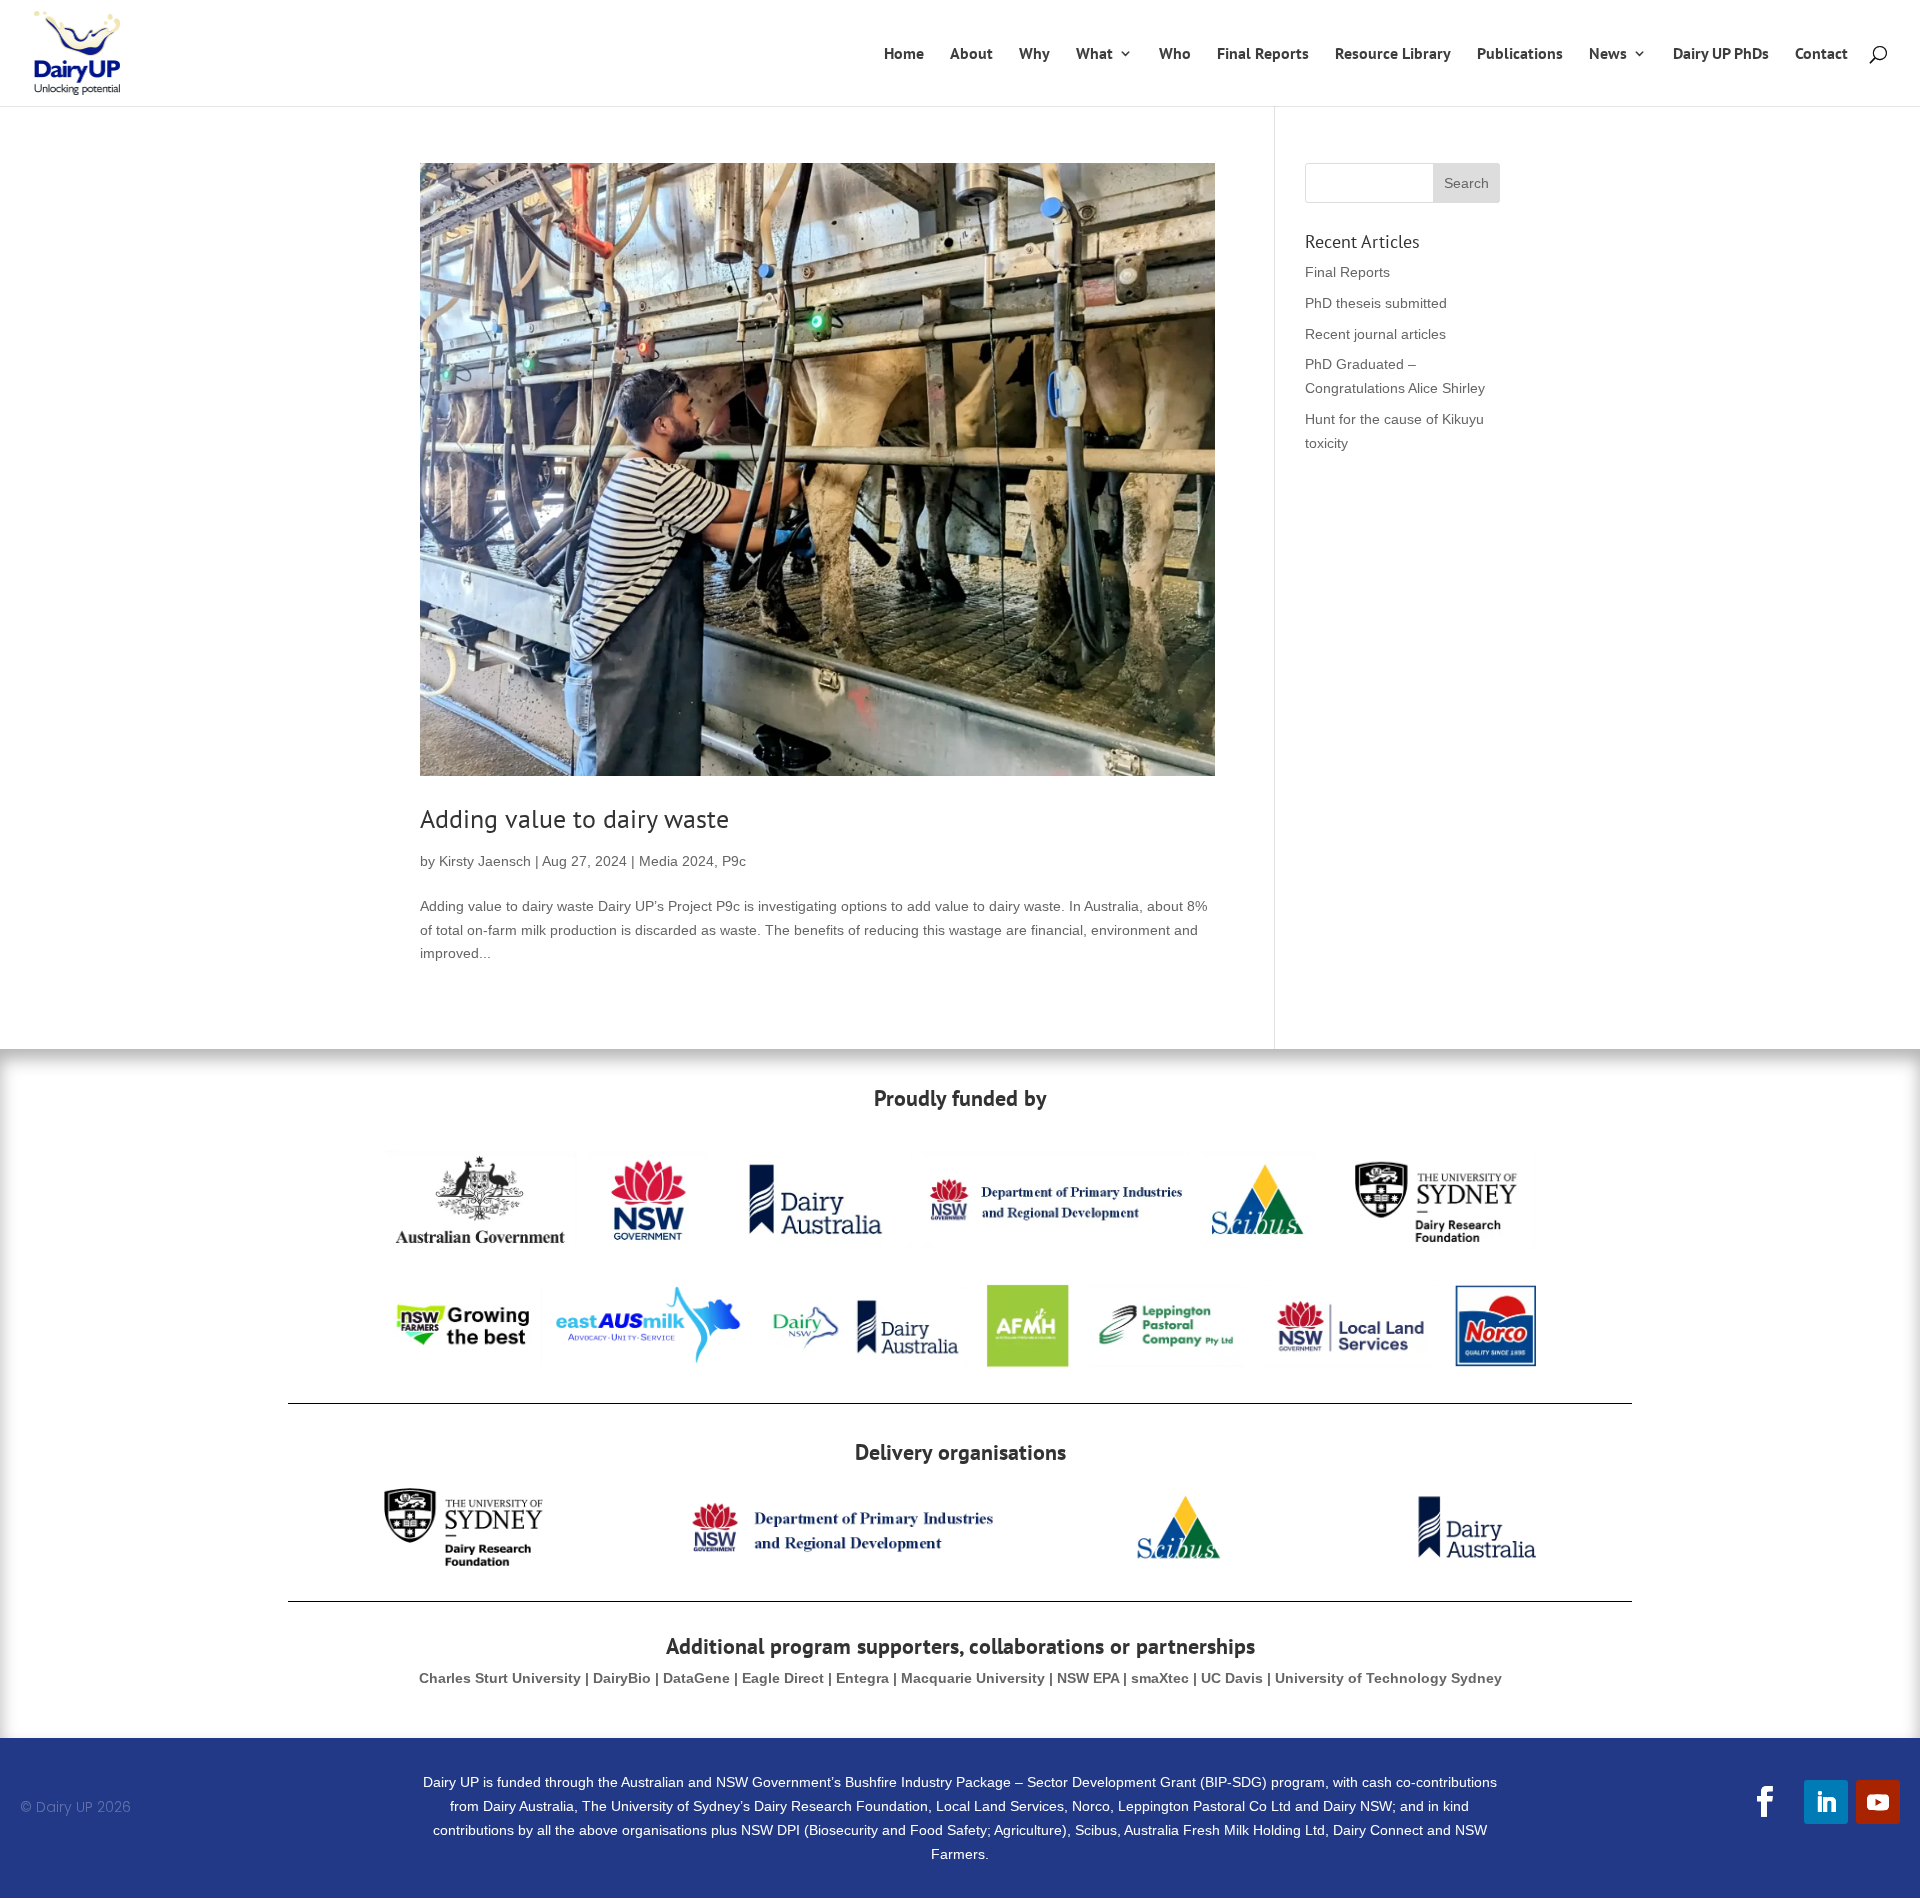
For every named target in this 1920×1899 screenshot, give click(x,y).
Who (1175, 54)
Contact (1821, 54)
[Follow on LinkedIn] (1826, 1802)
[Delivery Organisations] (960, 1561)
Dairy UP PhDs (1721, 54)
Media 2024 (676, 861)
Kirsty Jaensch (485, 861)
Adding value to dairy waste (574, 818)
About (971, 54)
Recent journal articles (1375, 334)
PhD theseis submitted (1376, 303)
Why (1034, 54)
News (1608, 54)
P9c (734, 861)
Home (904, 54)
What (1094, 54)
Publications (1520, 54)
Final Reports (1263, 54)
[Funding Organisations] (960, 1363)
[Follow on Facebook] (1765, 1802)
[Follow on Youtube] (1878, 1802)
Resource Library (1393, 54)
